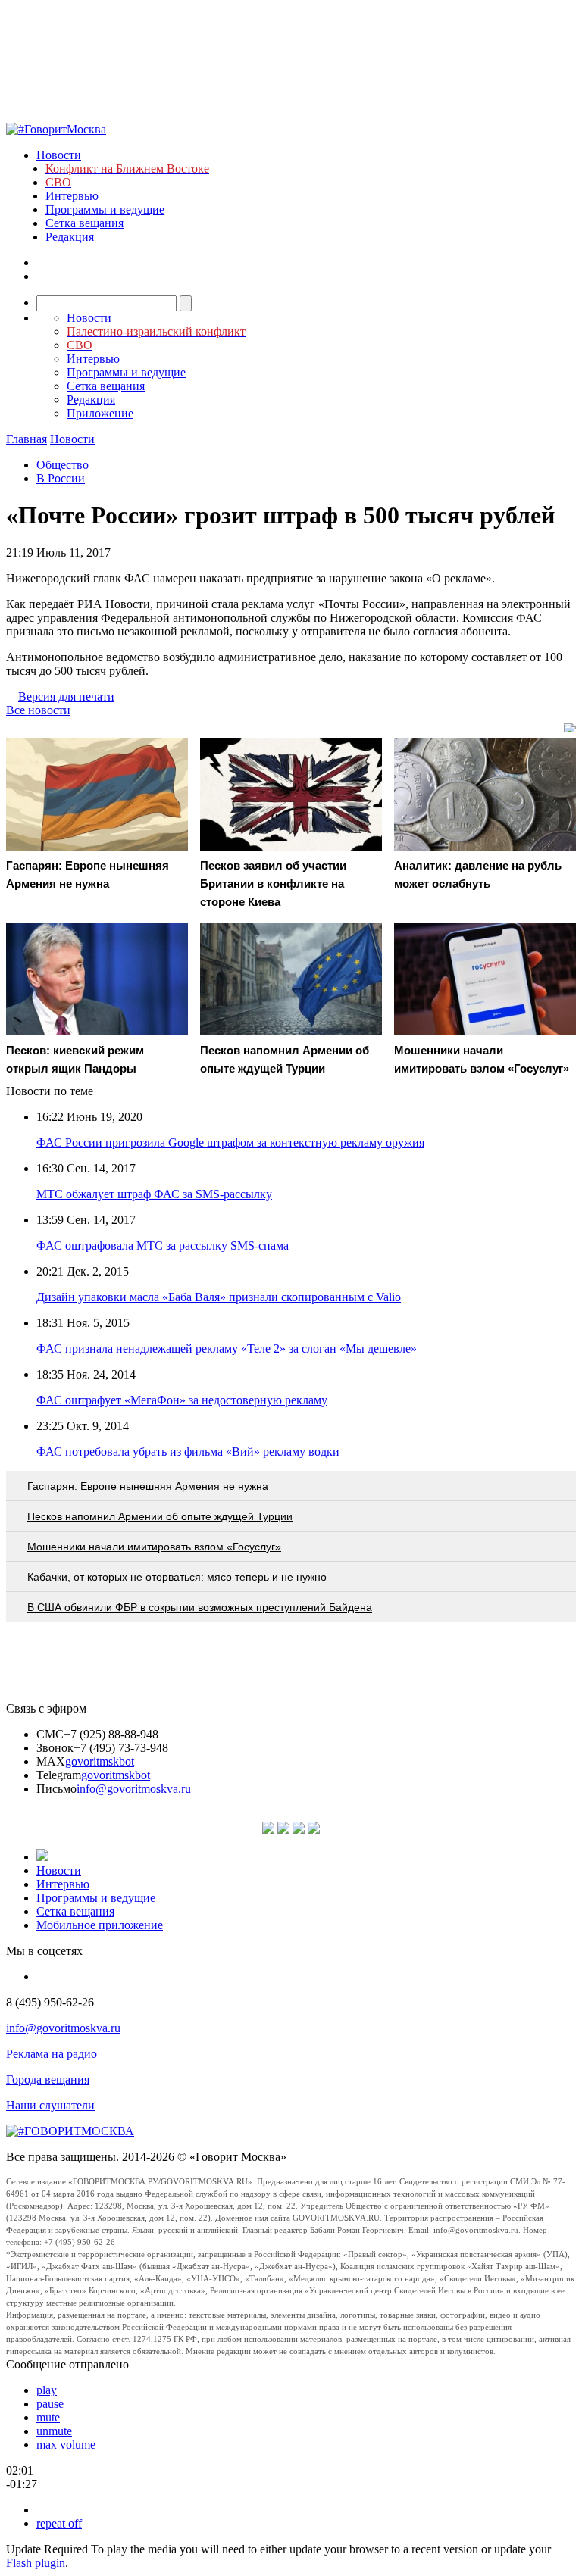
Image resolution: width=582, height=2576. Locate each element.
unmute (54, 2431)
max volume (66, 2445)
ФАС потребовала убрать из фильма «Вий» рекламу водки (188, 1452)
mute (48, 2417)
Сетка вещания (84, 223)
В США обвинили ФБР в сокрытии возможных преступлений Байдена (200, 1607)
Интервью (72, 196)
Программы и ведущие (105, 209)
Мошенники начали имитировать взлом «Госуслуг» (154, 1547)
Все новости (38, 710)
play (47, 2390)
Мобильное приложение (100, 1925)
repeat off (59, 2523)
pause (50, 2404)
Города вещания (48, 2080)
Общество (63, 465)
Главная (27, 439)
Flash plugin (36, 2563)
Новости (59, 155)
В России (61, 478)
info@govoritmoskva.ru (134, 1789)
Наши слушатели (50, 2105)
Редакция (70, 237)
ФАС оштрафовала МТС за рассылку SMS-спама (163, 1246)
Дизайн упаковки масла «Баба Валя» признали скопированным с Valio (219, 1297)
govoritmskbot (100, 1761)
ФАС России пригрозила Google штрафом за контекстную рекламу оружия (230, 1143)
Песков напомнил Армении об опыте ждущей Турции (160, 1516)
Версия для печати (66, 696)
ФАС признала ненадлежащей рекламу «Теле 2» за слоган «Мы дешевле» (227, 1349)
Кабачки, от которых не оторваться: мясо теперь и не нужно (177, 1577)
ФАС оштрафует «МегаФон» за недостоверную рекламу (182, 1400)
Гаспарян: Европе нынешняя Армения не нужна (148, 1486)
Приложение (100, 413)
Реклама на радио (52, 2054)
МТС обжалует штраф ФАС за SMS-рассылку (154, 1194)
